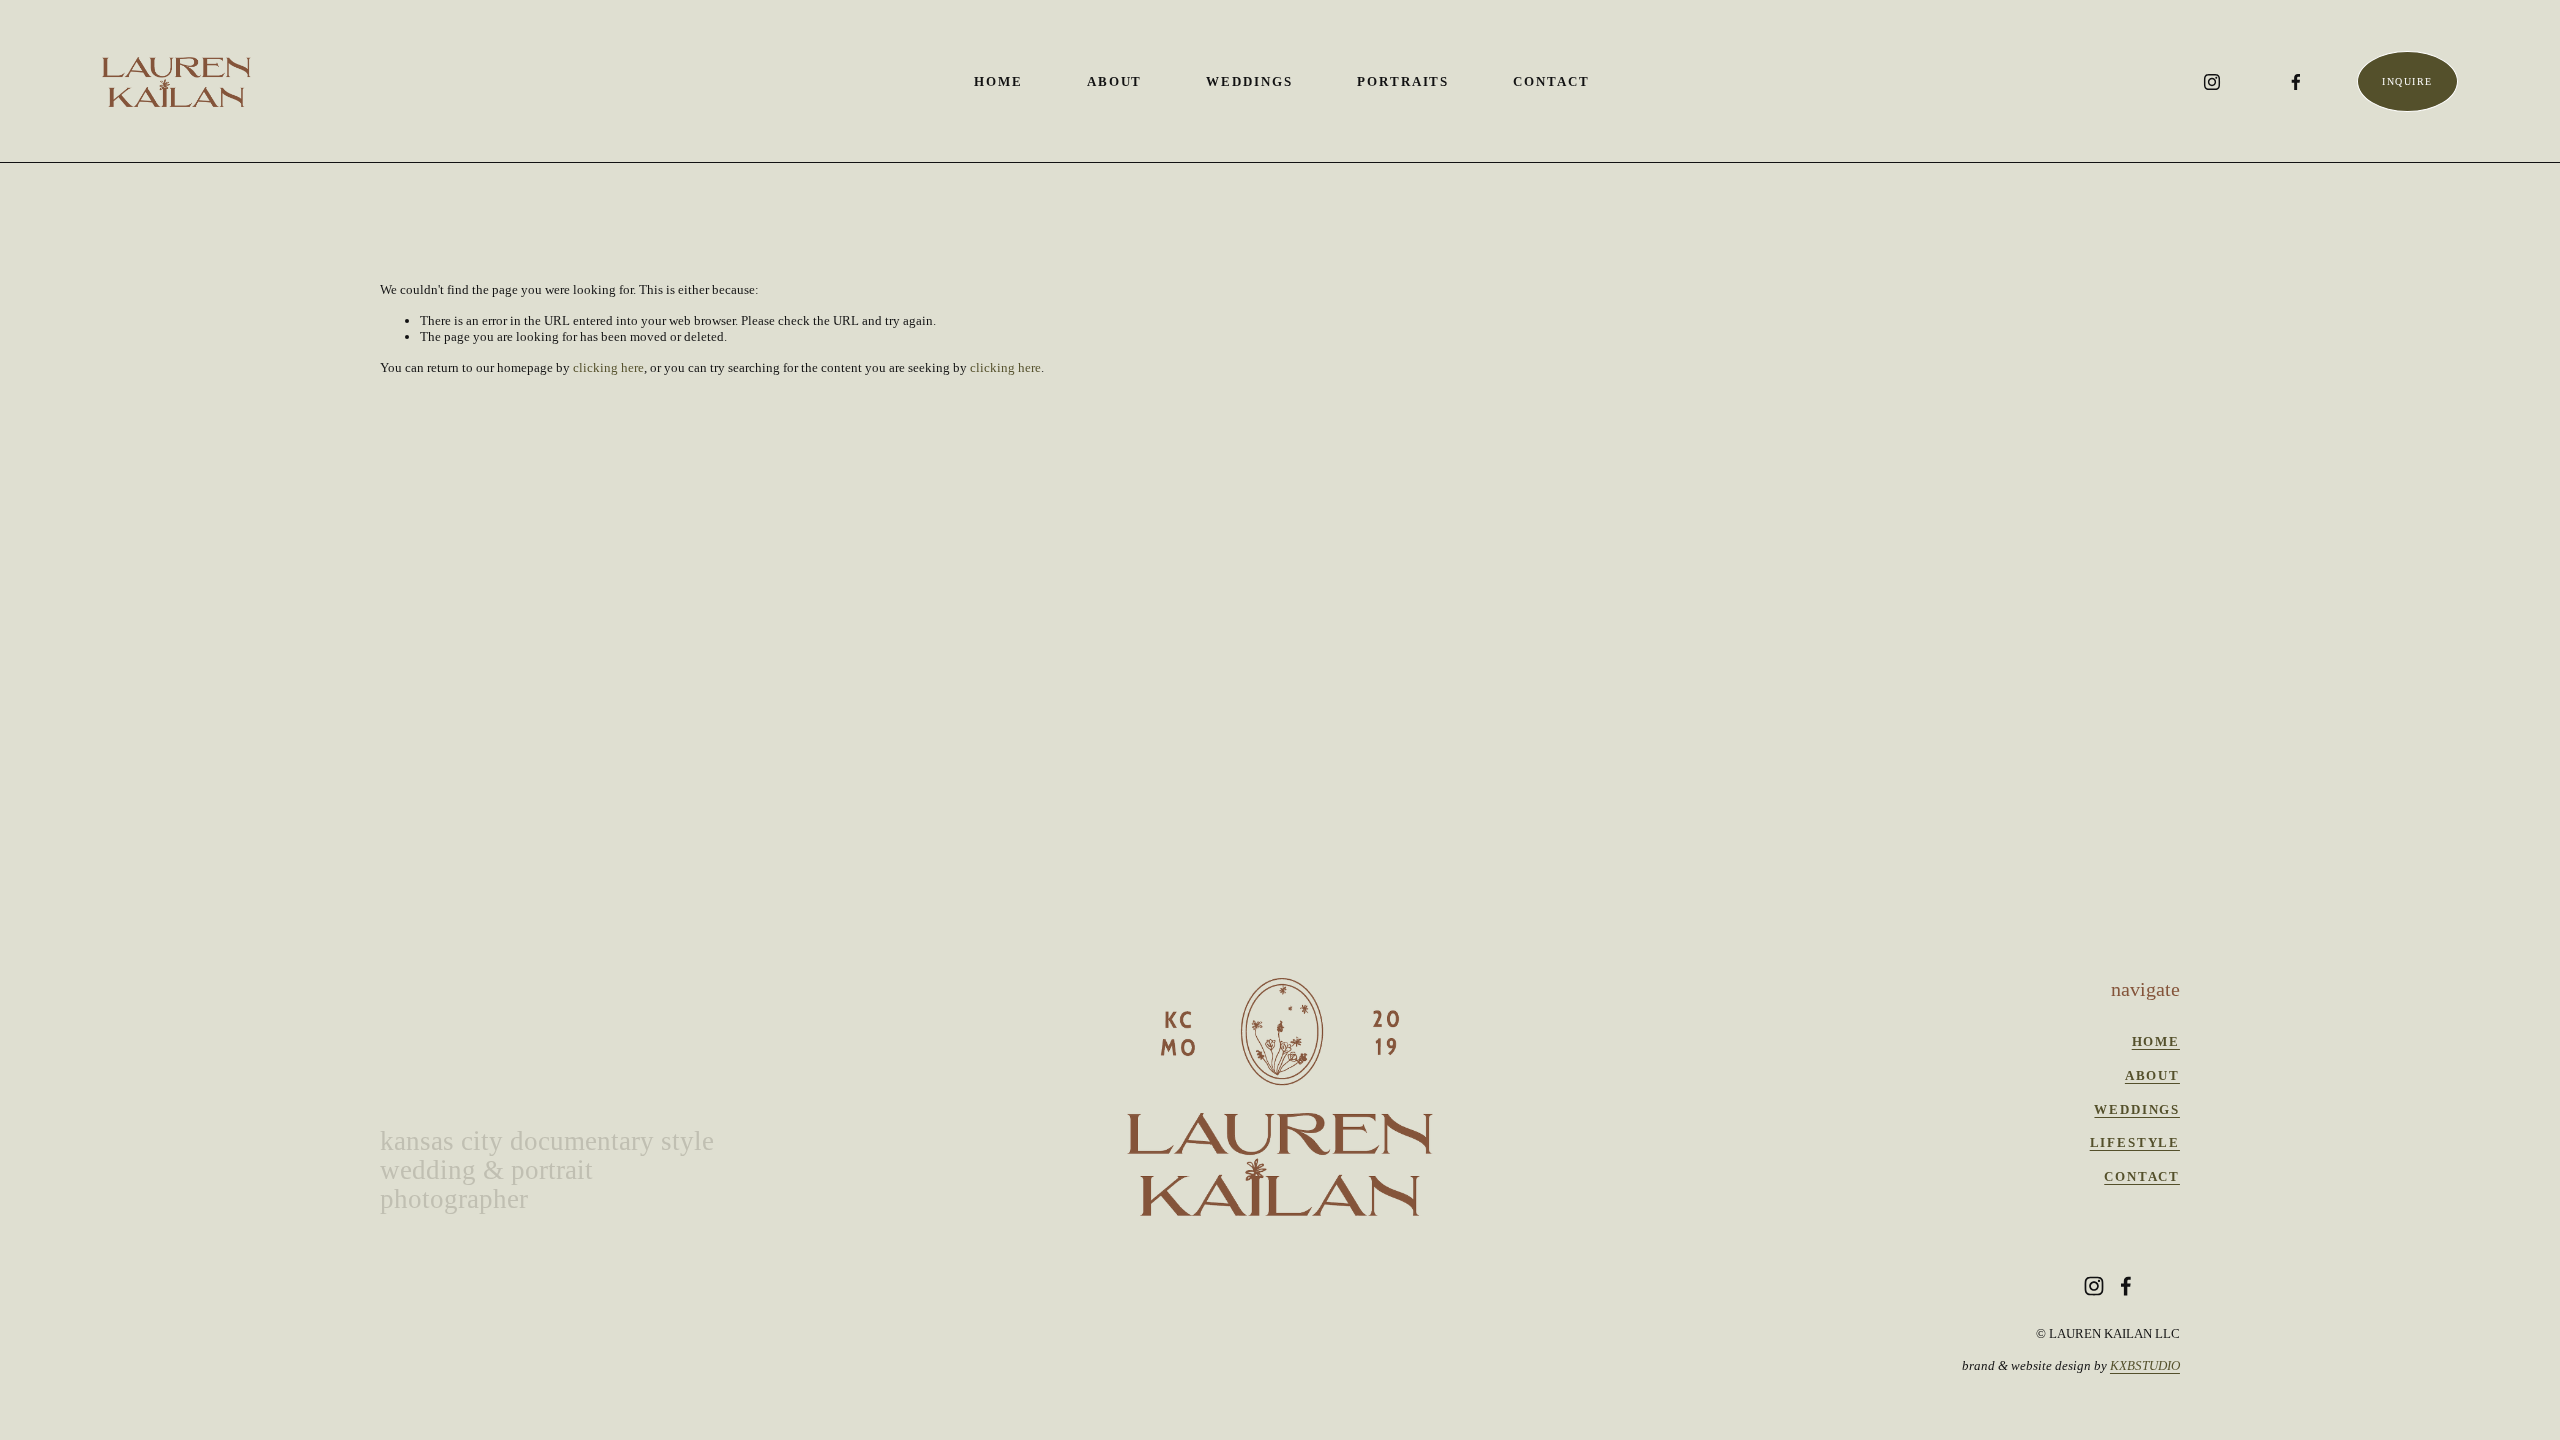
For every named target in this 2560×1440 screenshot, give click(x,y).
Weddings (1249, 81)
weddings (2136, 1109)
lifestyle (2135, 1142)
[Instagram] (2212, 82)
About (1115, 81)
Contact (1551, 81)
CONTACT (2142, 1176)
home (2156, 1041)
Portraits (1403, 81)
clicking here (608, 367)
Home (998, 81)
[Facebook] (2296, 82)
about (2152, 1075)
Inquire (2407, 81)
